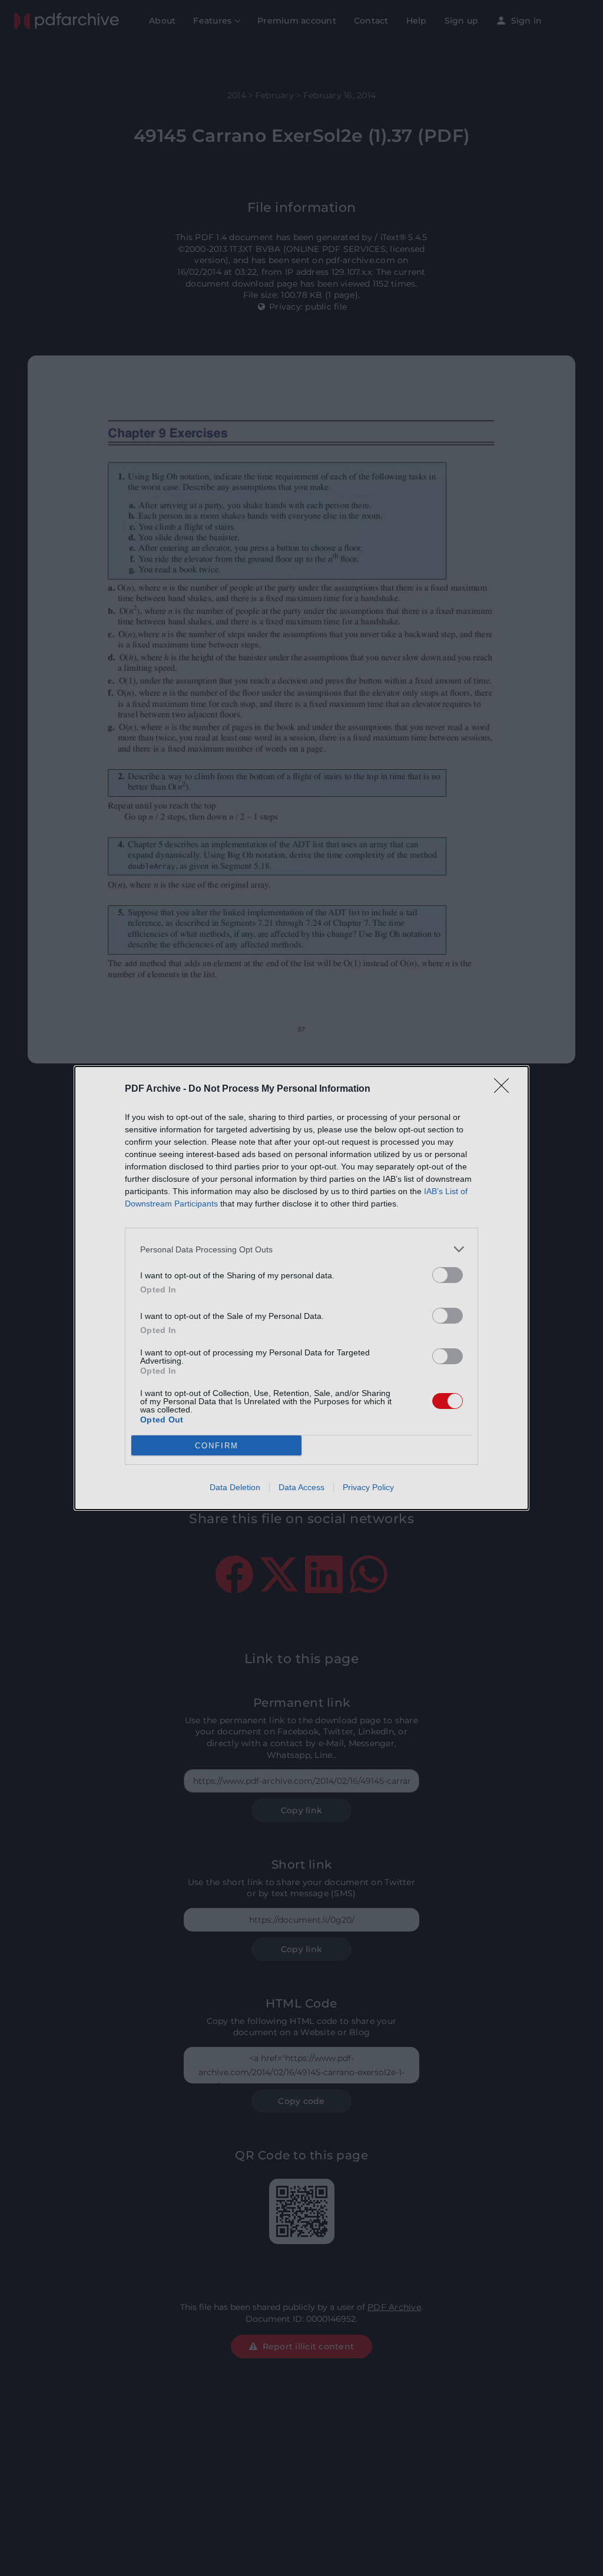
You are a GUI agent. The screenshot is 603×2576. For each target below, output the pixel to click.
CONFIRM (217, 1446)
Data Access (301, 1487)
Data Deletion (235, 1487)
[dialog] (301, 1288)
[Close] (505, 1089)
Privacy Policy (368, 1487)
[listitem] (301, 1249)
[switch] (448, 1275)
